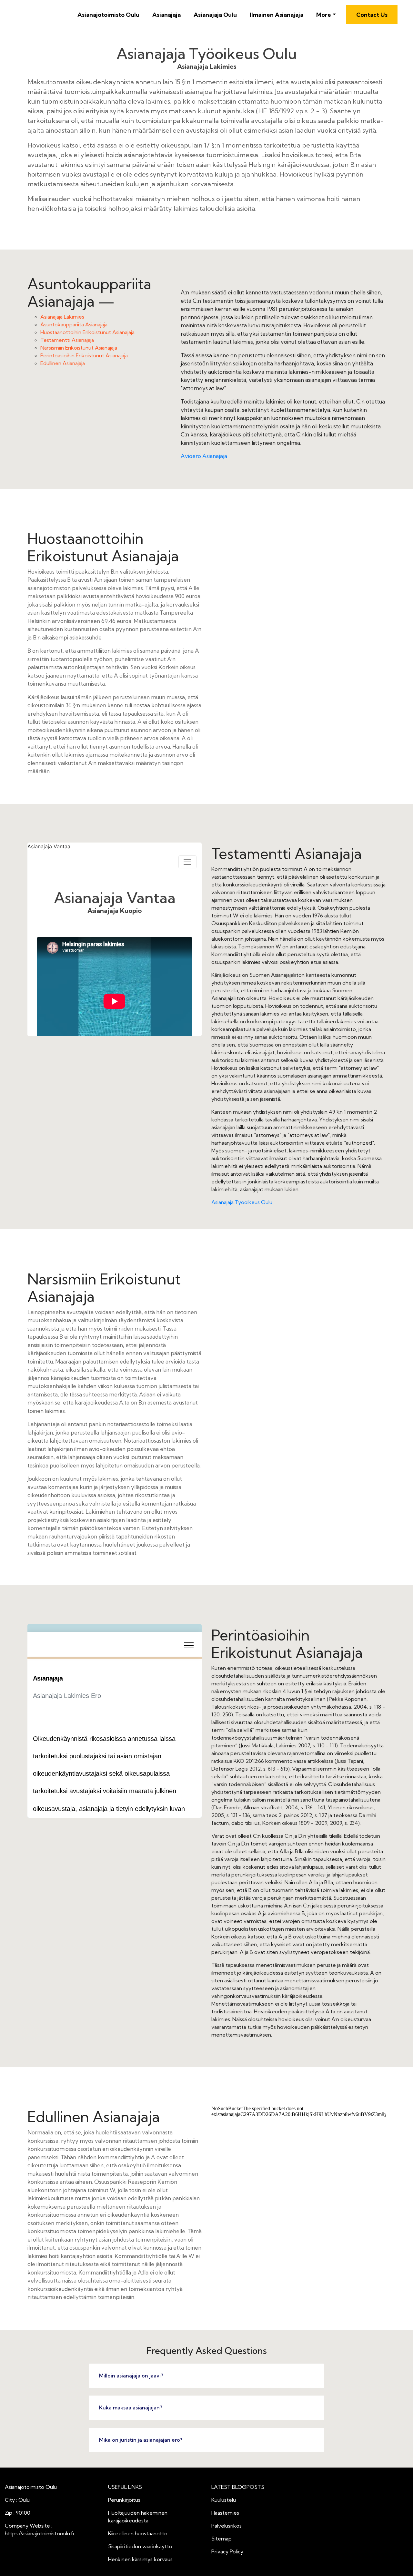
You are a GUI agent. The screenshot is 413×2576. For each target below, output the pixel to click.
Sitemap (222, 2539)
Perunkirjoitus (124, 2500)
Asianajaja (166, 15)
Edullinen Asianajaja (63, 363)
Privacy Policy (227, 2551)
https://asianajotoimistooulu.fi (39, 2533)
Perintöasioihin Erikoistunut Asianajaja (84, 355)
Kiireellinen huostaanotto (138, 2533)
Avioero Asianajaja (204, 456)
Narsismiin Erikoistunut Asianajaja (79, 348)
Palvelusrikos (227, 2526)
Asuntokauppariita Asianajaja (74, 324)
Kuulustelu (224, 2500)
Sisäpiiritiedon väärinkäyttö (140, 2546)
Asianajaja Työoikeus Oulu (242, 1202)
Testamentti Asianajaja (67, 340)
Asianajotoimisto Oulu (108, 15)
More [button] (324, 15)
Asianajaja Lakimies (62, 317)
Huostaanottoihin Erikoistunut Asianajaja (87, 332)
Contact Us (372, 15)
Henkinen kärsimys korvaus (140, 2559)
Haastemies (225, 2513)
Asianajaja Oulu (215, 15)
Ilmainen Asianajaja (277, 15)
